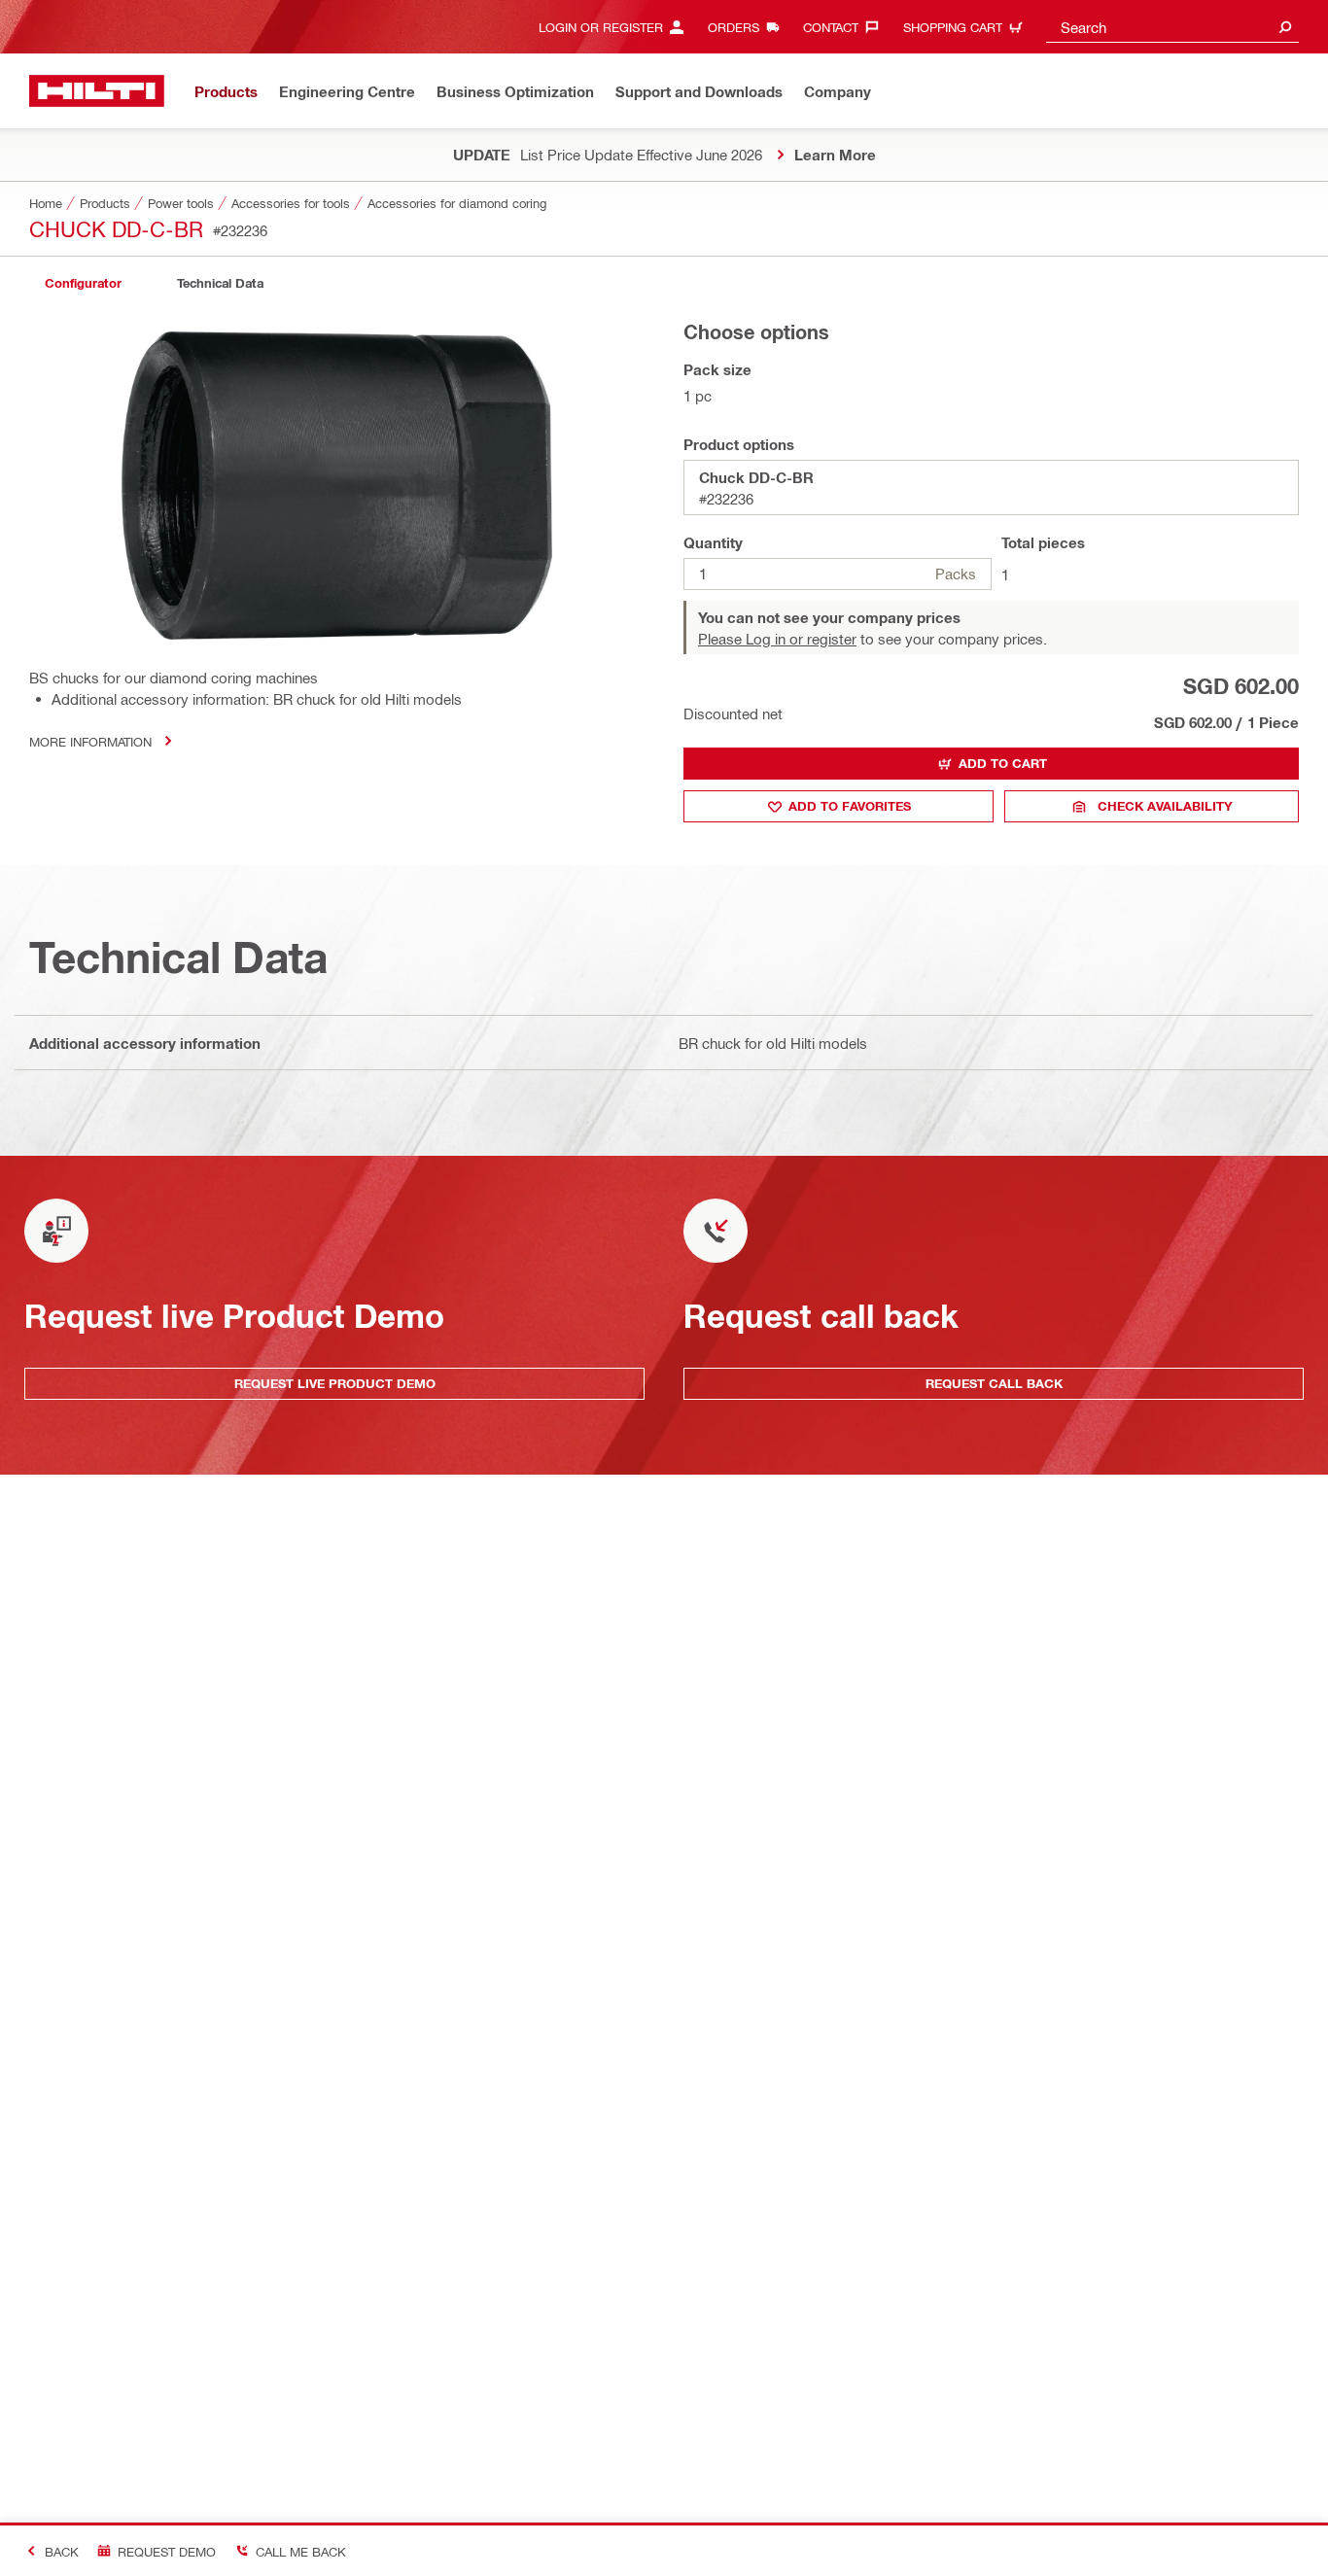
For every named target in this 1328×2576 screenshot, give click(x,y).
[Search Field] (1285, 27)
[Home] (97, 91)
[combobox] (1172, 27)
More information (90, 741)
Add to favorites (850, 806)
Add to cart (1003, 763)
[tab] (83, 283)
